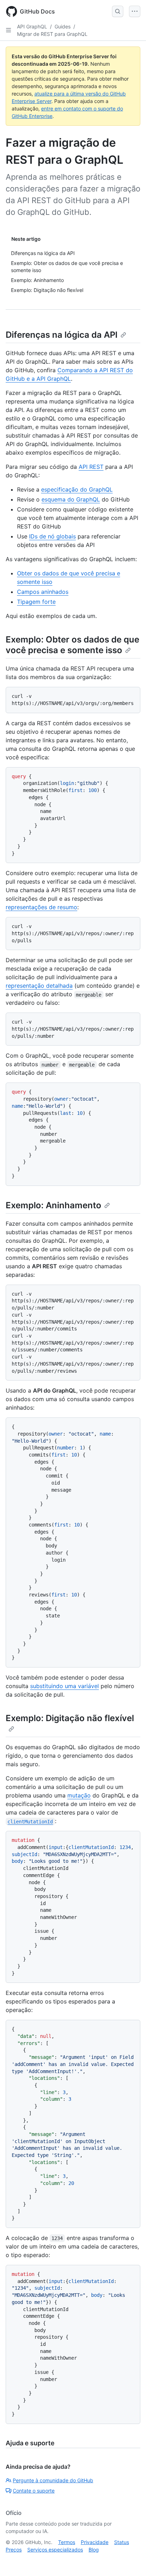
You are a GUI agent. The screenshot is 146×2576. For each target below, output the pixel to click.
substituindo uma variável (64, 1686)
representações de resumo (41, 907)
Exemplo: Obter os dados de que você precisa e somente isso (72, 645)
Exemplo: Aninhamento (54, 1205)
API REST (91, 467)
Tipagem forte (36, 602)
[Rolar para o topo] (130, 2560)
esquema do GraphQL (71, 499)
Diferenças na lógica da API (62, 335)
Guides (63, 26)
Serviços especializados (55, 2550)
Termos (67, 2542)
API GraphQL (32, 26)
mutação (79, 1795)
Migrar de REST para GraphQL (52, 34)
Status (122, 2542)
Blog (94, 2550)
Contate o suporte (34, 2491)
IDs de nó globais (52, 536)
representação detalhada (39, 986)
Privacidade (95, 2542)
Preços (14, 2550)
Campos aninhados (43, 592)
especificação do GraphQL (77, 489)
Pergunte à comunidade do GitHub (53, 2480)
